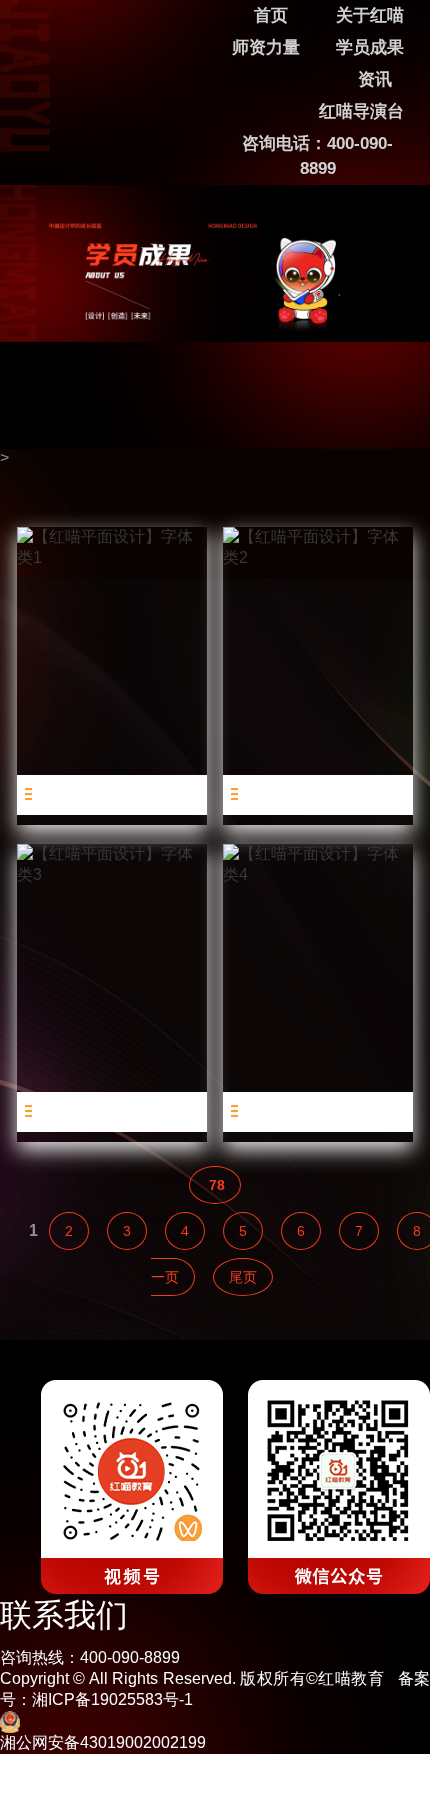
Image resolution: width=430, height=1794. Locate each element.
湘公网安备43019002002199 (103, 1742)
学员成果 (370, 47)
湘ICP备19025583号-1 (112, 1699)
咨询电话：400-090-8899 (317, 156)
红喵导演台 (361, 111)
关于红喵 (370, 15)
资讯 (375, 79)
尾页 (243, 1277)
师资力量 (266, 47)
